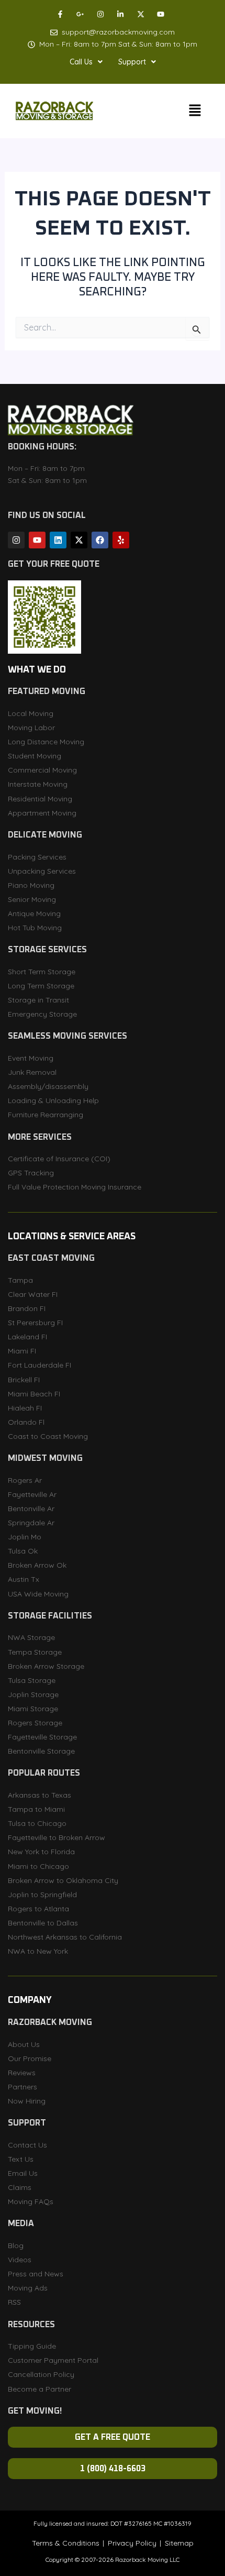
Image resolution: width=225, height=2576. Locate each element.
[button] (86, 62)
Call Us (81, 62)
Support (132, 62)
